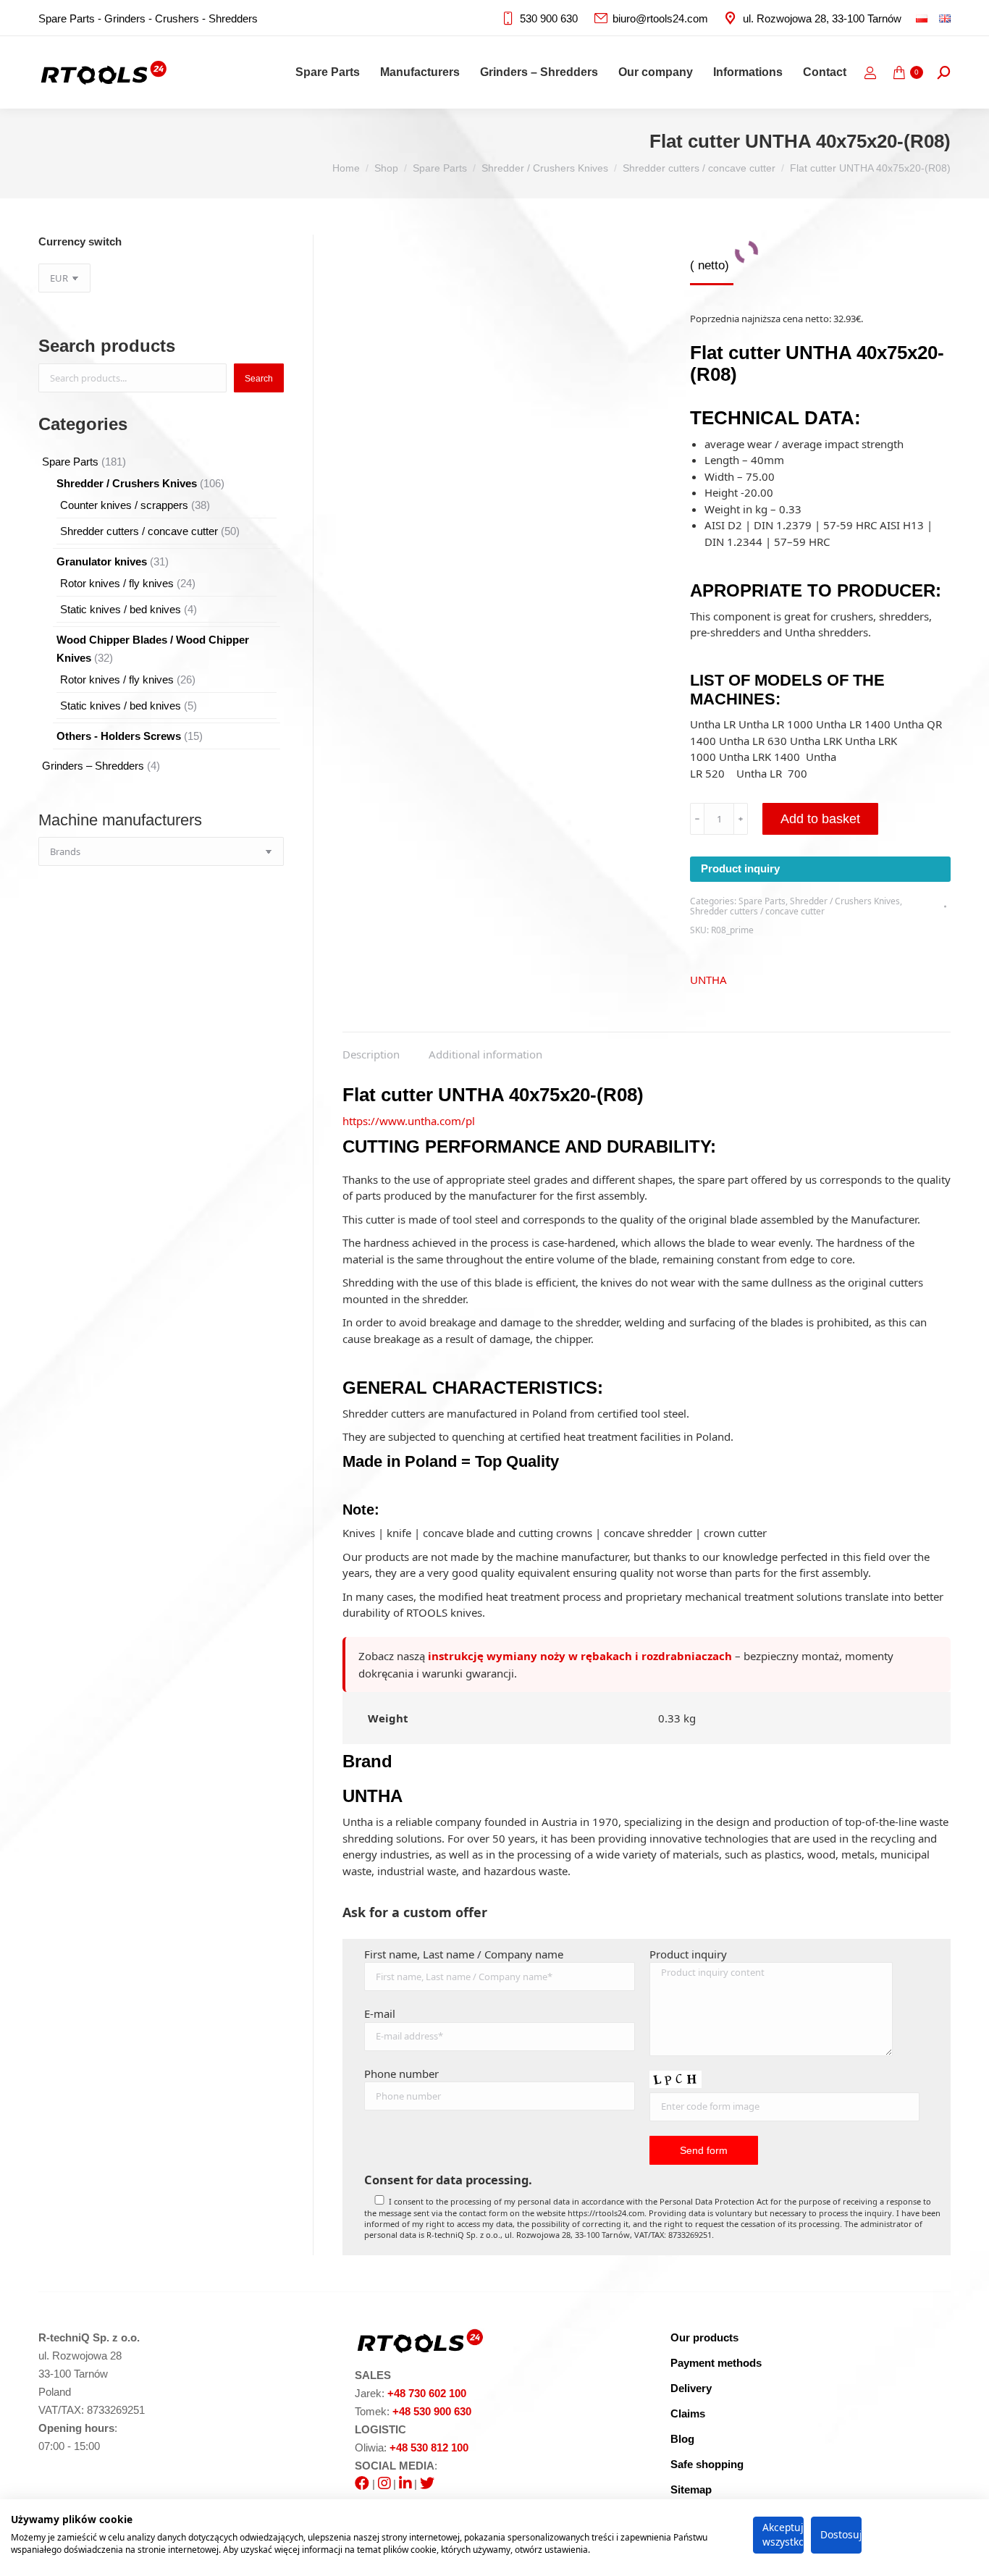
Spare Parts (762, 901)
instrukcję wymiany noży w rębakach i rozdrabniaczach (580, 1656)
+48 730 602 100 (427, 2393)
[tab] (371, 1047)
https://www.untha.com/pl (409, 1121)
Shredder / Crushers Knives (845, 901)
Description (371, 1054)
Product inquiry (740, 868)
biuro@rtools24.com (660, 18)
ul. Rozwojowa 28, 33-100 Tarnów (822, 18)
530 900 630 (549, 18)
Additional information (485, 1054)
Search (259, 379)
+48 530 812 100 (429, 2447)
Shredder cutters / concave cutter (757, 911)
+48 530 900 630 (432, 2411)
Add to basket (820, 819)
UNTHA (708, 980)
